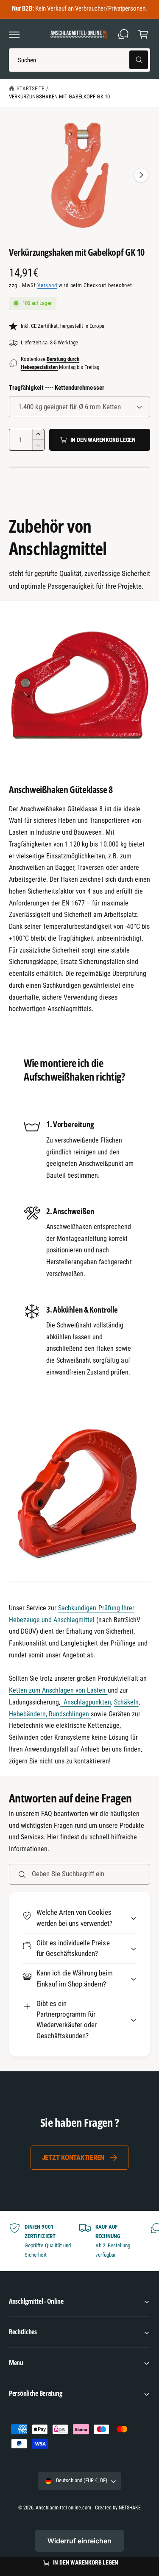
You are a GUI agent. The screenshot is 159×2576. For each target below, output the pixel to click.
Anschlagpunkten (85, 1702)
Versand (47, 285)
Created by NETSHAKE (118, 2508)
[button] (14, 34)
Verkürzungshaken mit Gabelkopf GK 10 (59, 96)
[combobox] (79, 60)
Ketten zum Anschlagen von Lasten (58, 1690)
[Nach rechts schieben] (141, 175)
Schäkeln (126, 1702)
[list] (79, 2241)
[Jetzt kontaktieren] (123, 34)
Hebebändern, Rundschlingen (50, 1714)
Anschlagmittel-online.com (63, 2508)
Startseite (30, 88)
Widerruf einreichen (79, 2541)
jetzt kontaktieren (73, 2157)
